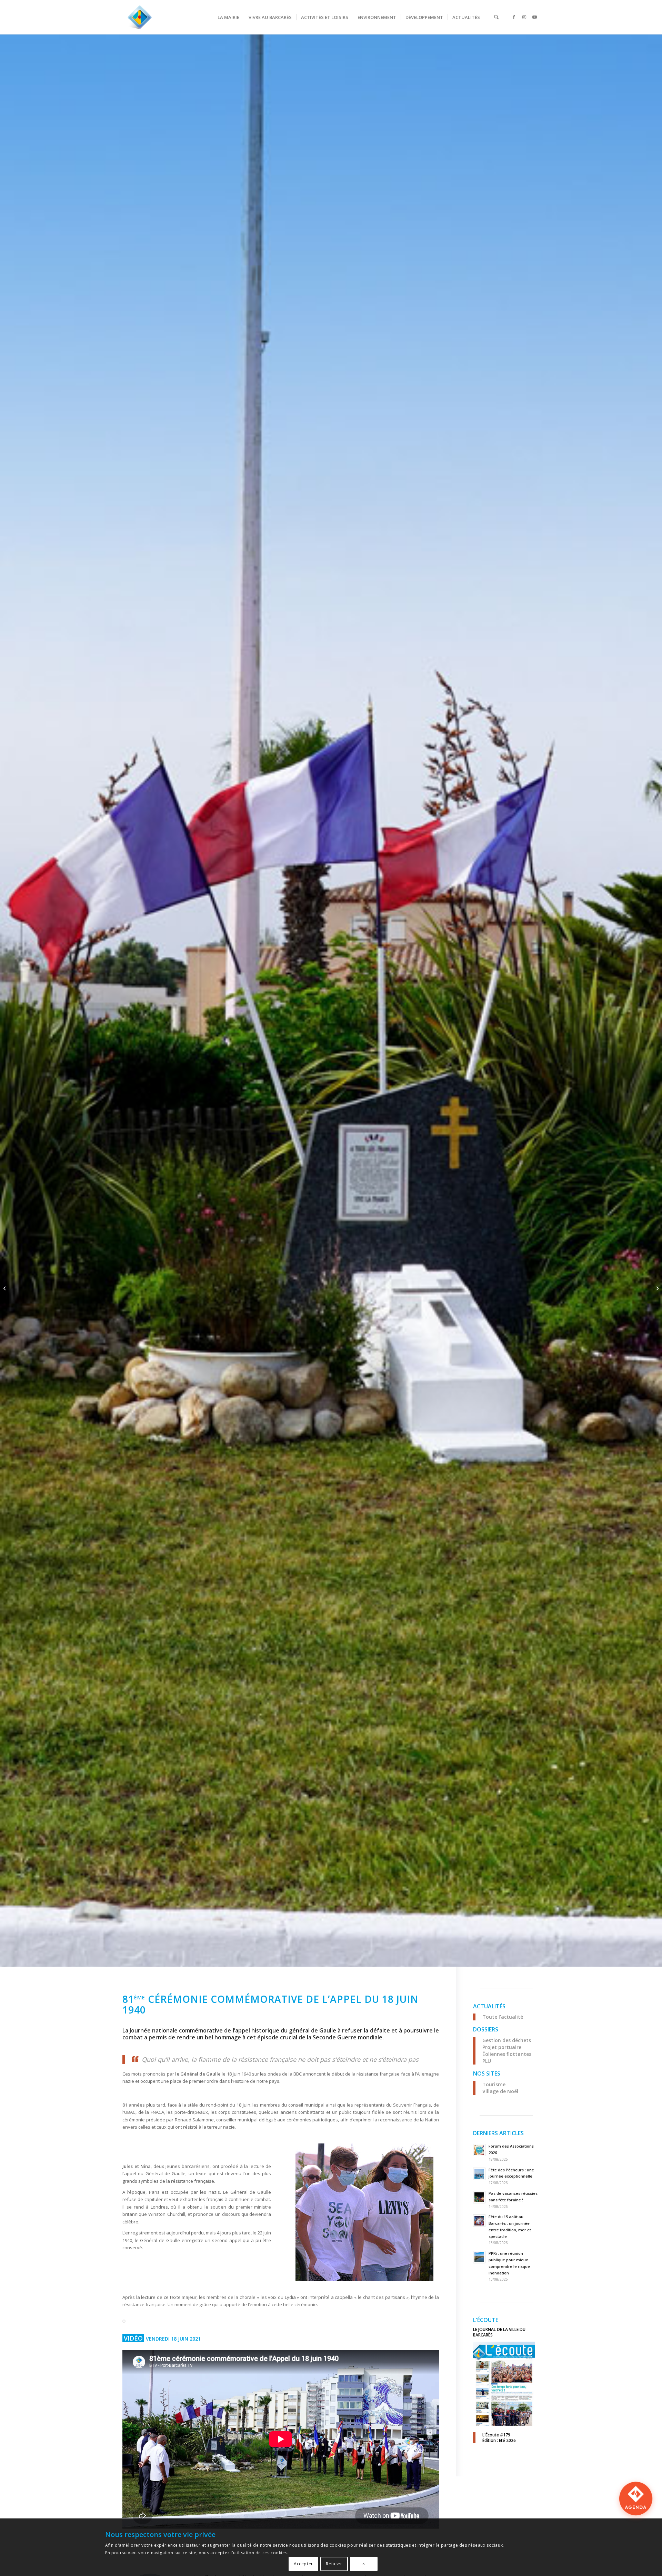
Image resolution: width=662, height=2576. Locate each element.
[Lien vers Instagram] (524, 17)
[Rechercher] (496, 17)
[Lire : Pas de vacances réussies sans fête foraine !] (479, 2197)
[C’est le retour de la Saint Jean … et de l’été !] (5, 1288)
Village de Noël (500, 2091)
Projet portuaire (502, 2047)
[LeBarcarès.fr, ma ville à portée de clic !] (140, 17)
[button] (636, 2515)
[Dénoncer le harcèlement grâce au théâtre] (657, 1288)
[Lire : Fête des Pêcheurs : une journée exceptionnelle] (479, 2174)
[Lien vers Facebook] (514, 17)
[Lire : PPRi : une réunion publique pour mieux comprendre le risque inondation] (479, 2257)
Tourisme (494, 2084)
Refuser (334, 2564)
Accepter (303, 2564)
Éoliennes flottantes (507, 2054)
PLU (487, 2061)
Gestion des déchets (507, 2040)
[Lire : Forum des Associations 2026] (479, 2150)
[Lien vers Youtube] (534, 17)
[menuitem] (228, 17)
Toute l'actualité (503, 2017)
